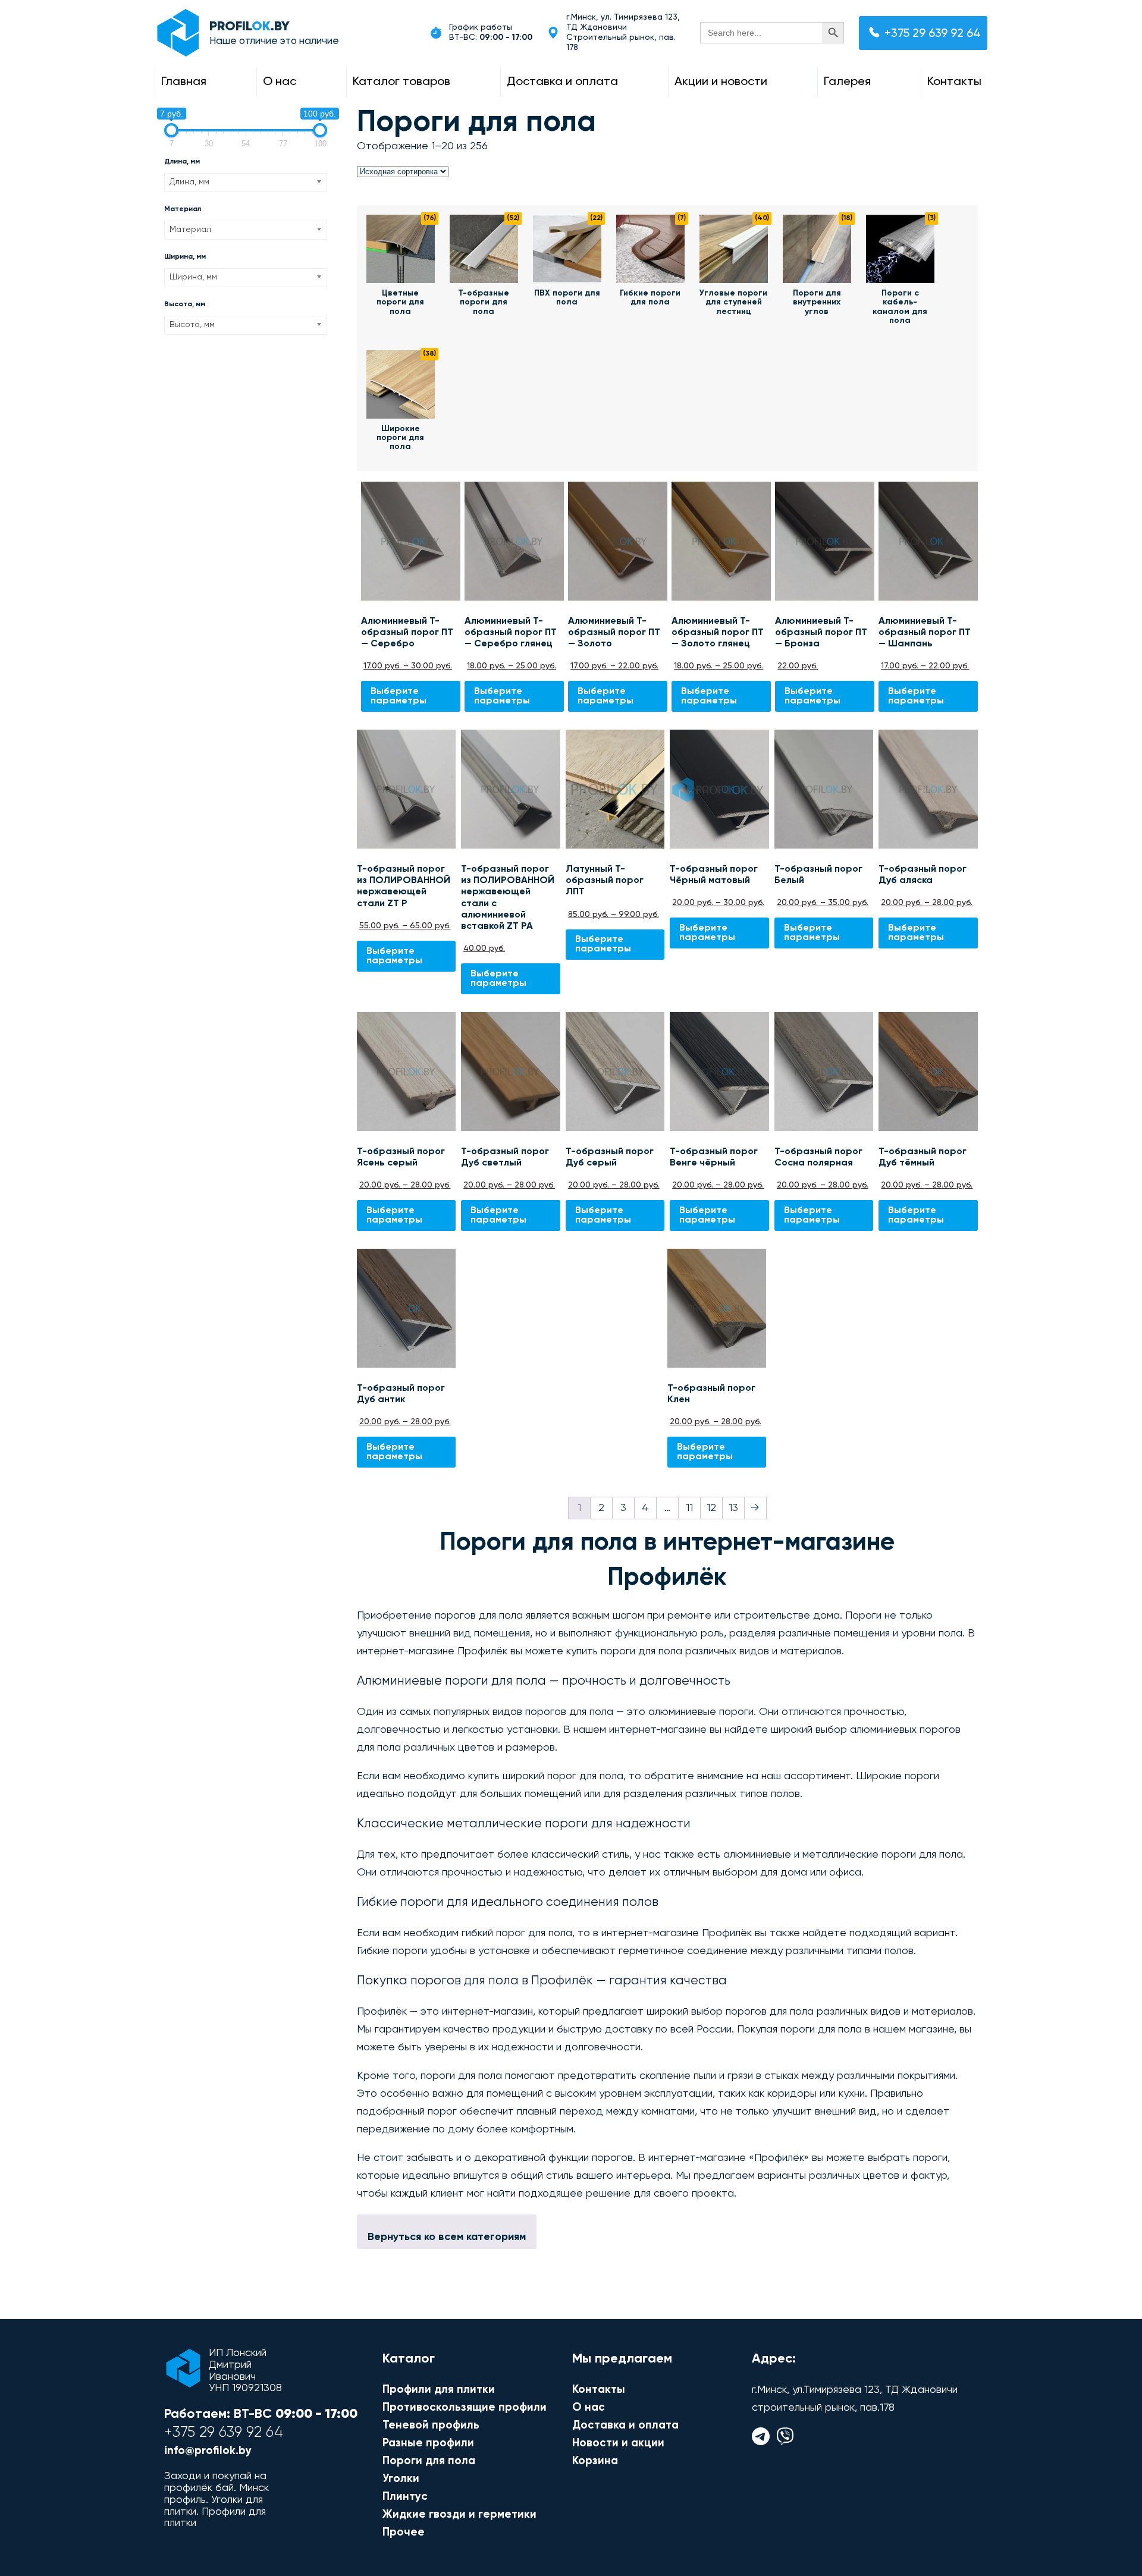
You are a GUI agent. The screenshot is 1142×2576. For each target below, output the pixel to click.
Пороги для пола (429, 2461)
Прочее (404, 2532)
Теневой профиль (431, 2425)
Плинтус (405, 2497)
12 (711, 1508)
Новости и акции (618, 2443)
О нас (280, 82)
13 (733, 1508)
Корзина (595, 2461)
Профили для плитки (439, 2390)
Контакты (954, 82)
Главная (184, 82)
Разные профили (428, 2443)
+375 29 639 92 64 (933, 34)
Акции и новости (721, 82)
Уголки (401, 2479)
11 (689, 1508)
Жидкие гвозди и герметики (459, 2514)
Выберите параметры (399, 696)
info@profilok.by (208, 2451)
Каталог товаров (401, 82)
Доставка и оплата (562, 82)
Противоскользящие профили (465, 2407)
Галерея (847, 82)
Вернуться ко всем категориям (447, 2237)
